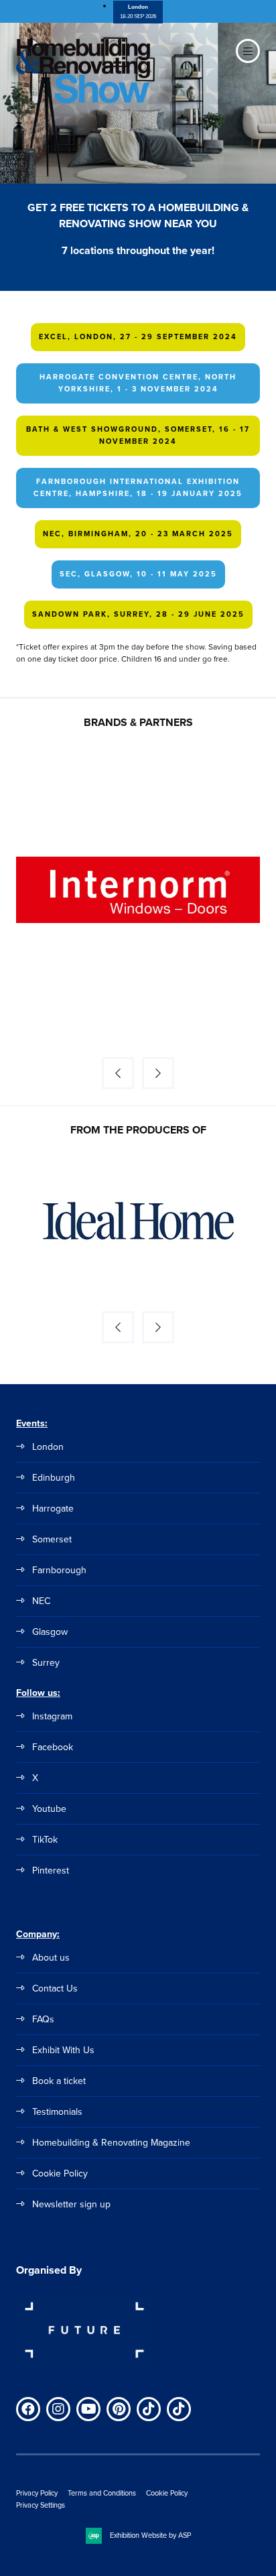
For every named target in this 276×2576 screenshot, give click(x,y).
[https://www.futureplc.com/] (83, 2364)
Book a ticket (59, 2081)
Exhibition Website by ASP (150, 2535)
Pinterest (51, 1870)
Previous (118, 1073)
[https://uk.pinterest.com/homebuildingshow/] (119, 2409)
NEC (41, 1601)
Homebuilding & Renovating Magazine (111, 2143)
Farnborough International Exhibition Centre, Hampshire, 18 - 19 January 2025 (138, 487)
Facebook (53, 1747)
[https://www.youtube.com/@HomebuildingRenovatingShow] (88, 2409)
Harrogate (53, 1509)
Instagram (52, 1716)
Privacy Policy (37, 2493)
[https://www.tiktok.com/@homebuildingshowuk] (149, 2409)
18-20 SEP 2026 (138, 11)
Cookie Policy (60, 2173)
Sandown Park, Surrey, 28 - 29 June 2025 (138, 614)
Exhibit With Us (63, 2050)
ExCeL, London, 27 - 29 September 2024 (138, 336)
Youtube (49, 1809)
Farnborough (59, 1570)
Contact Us (55, 1988)
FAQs (43, 2019)
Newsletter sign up (71, 2204)
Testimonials (57, 2112)
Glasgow (50, 1632)
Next (158, 1073)
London (48, 1447)
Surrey (46, 1663)
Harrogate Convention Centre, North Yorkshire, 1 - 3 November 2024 (138, 383)
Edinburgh (54, 1478)
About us (51, 1958)
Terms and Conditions (102, 2493)
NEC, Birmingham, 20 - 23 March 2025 (138, 534)
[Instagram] (58, 2409)
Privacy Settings (41, 2505)
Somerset (52, 1539)
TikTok (45, 1840)
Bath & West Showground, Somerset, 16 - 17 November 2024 (138, 435)
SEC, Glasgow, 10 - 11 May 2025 (138, 574)
